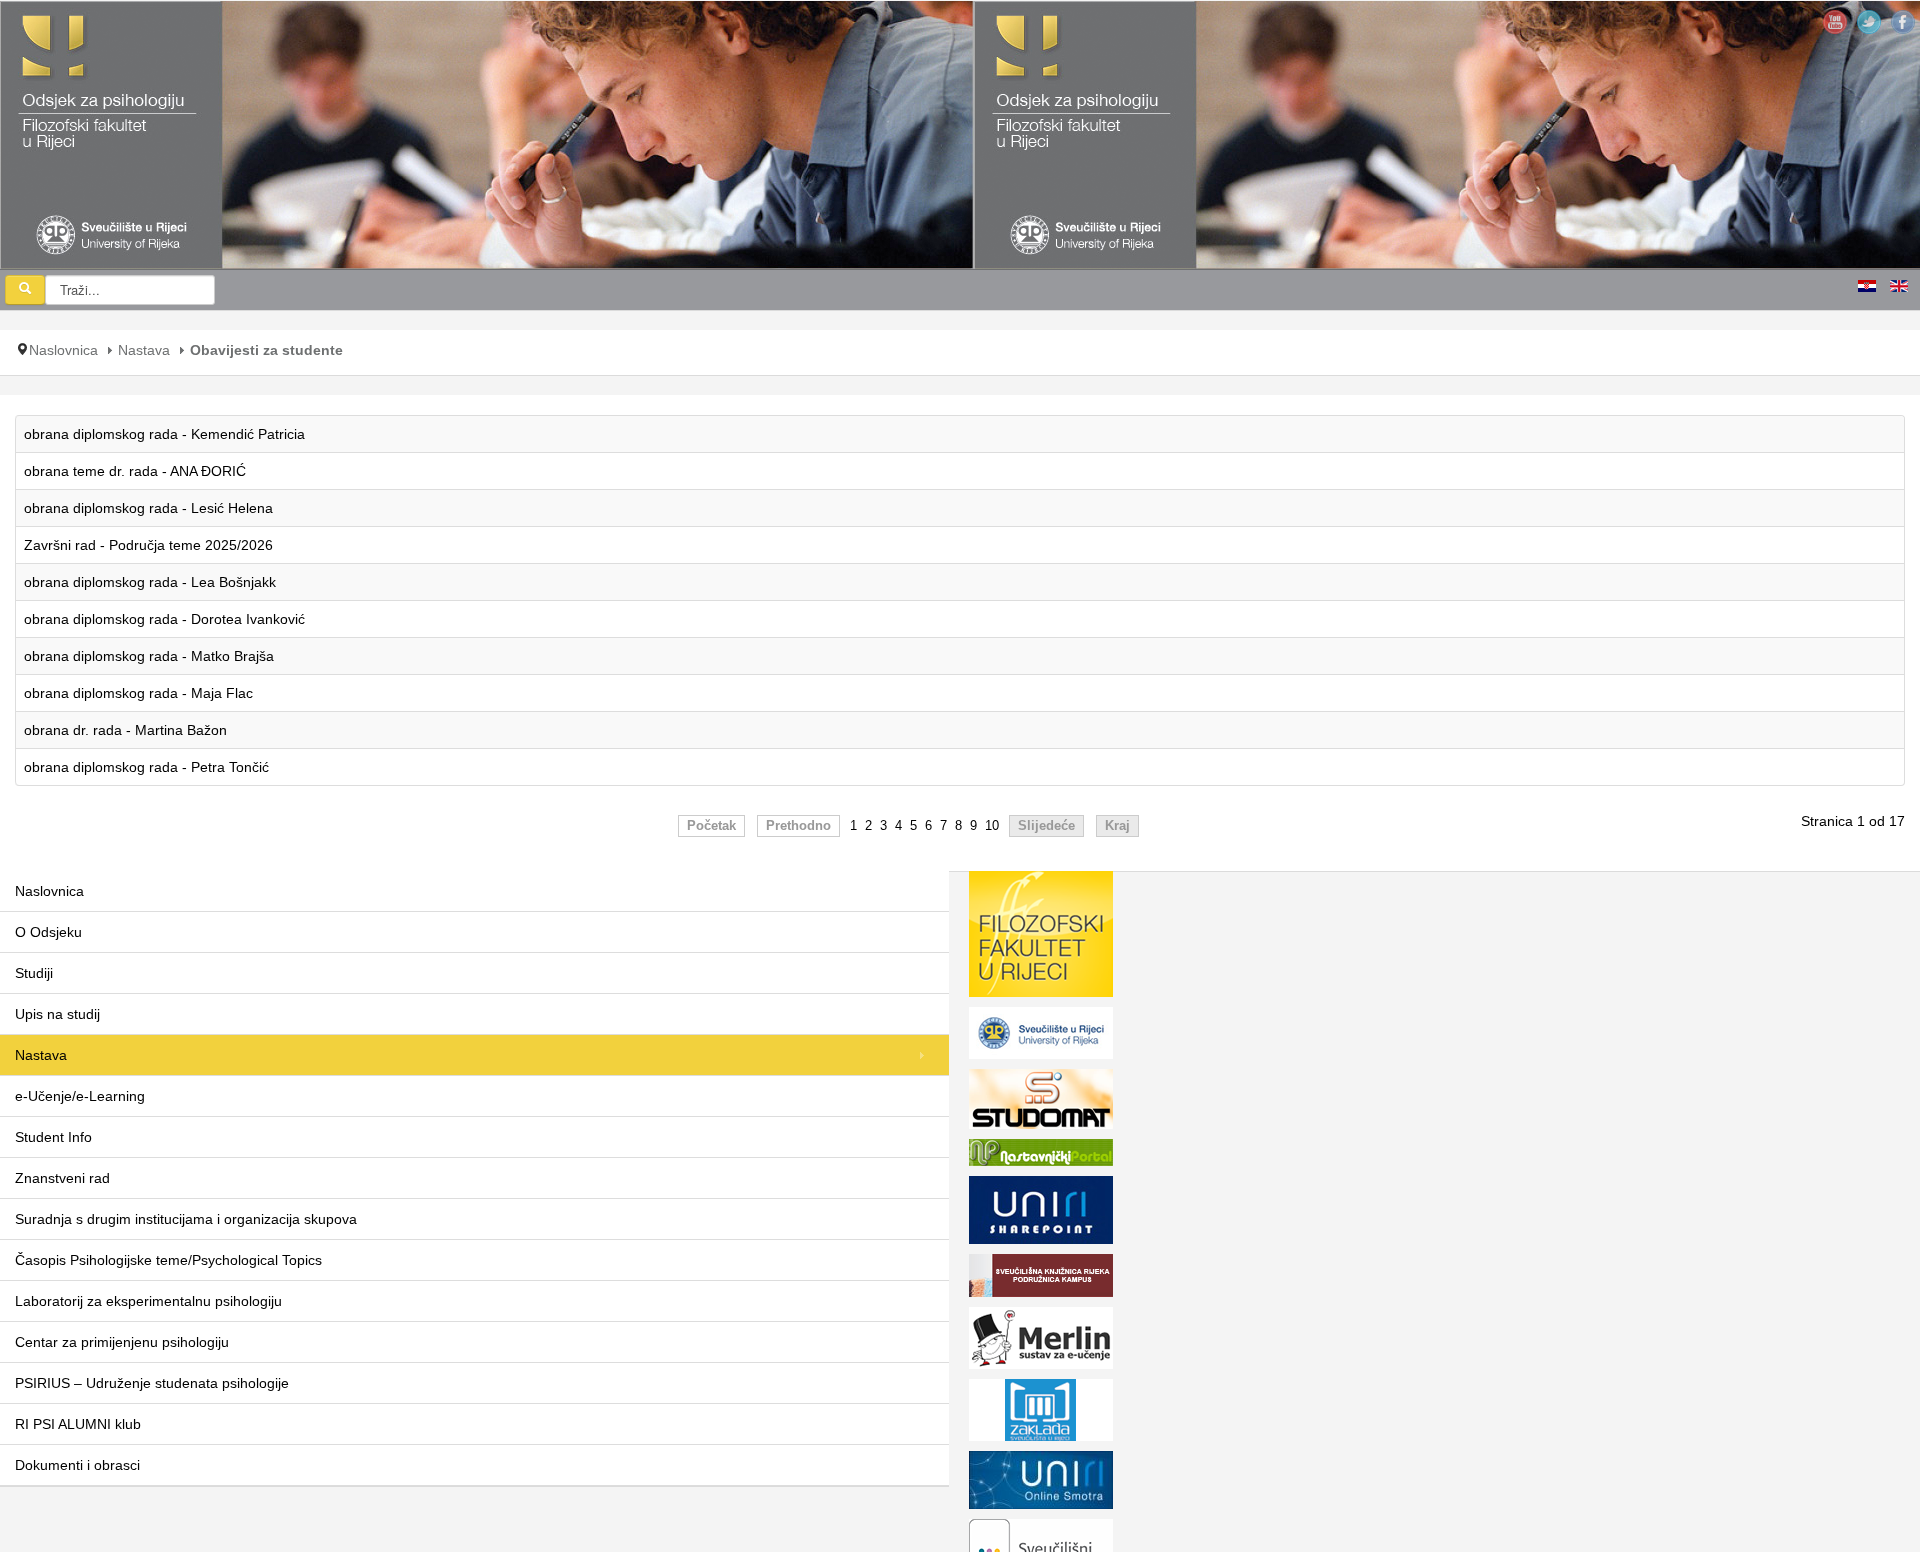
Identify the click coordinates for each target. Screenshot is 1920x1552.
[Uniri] (1041, 1037)
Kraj (1117, 826)
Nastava (144, 350)
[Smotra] (1041, 1484)
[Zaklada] (1041, 1414)
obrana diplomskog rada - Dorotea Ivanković (164, 619)
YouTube (1835, 22)
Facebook (1903, 22)
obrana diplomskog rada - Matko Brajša (149, 656)
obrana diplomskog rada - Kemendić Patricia (164, 434)
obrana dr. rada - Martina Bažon (125, 730)
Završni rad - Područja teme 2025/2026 (148, 545)
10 (992, 826)
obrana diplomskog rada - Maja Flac (138, 693)
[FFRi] (1041, 938)
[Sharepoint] (1041, 1214)
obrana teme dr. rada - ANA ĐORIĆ (135, 471)
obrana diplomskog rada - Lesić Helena (148, 508)
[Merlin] (1041, 1342)
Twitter (1869, 22)
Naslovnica (63, 350)
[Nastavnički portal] (1041, 1156)
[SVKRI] (1041, 1279)
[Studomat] (1041, 1103)
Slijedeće (1046, 826)
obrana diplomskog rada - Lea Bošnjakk (150, 582)
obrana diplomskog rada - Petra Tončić (146, 767)
